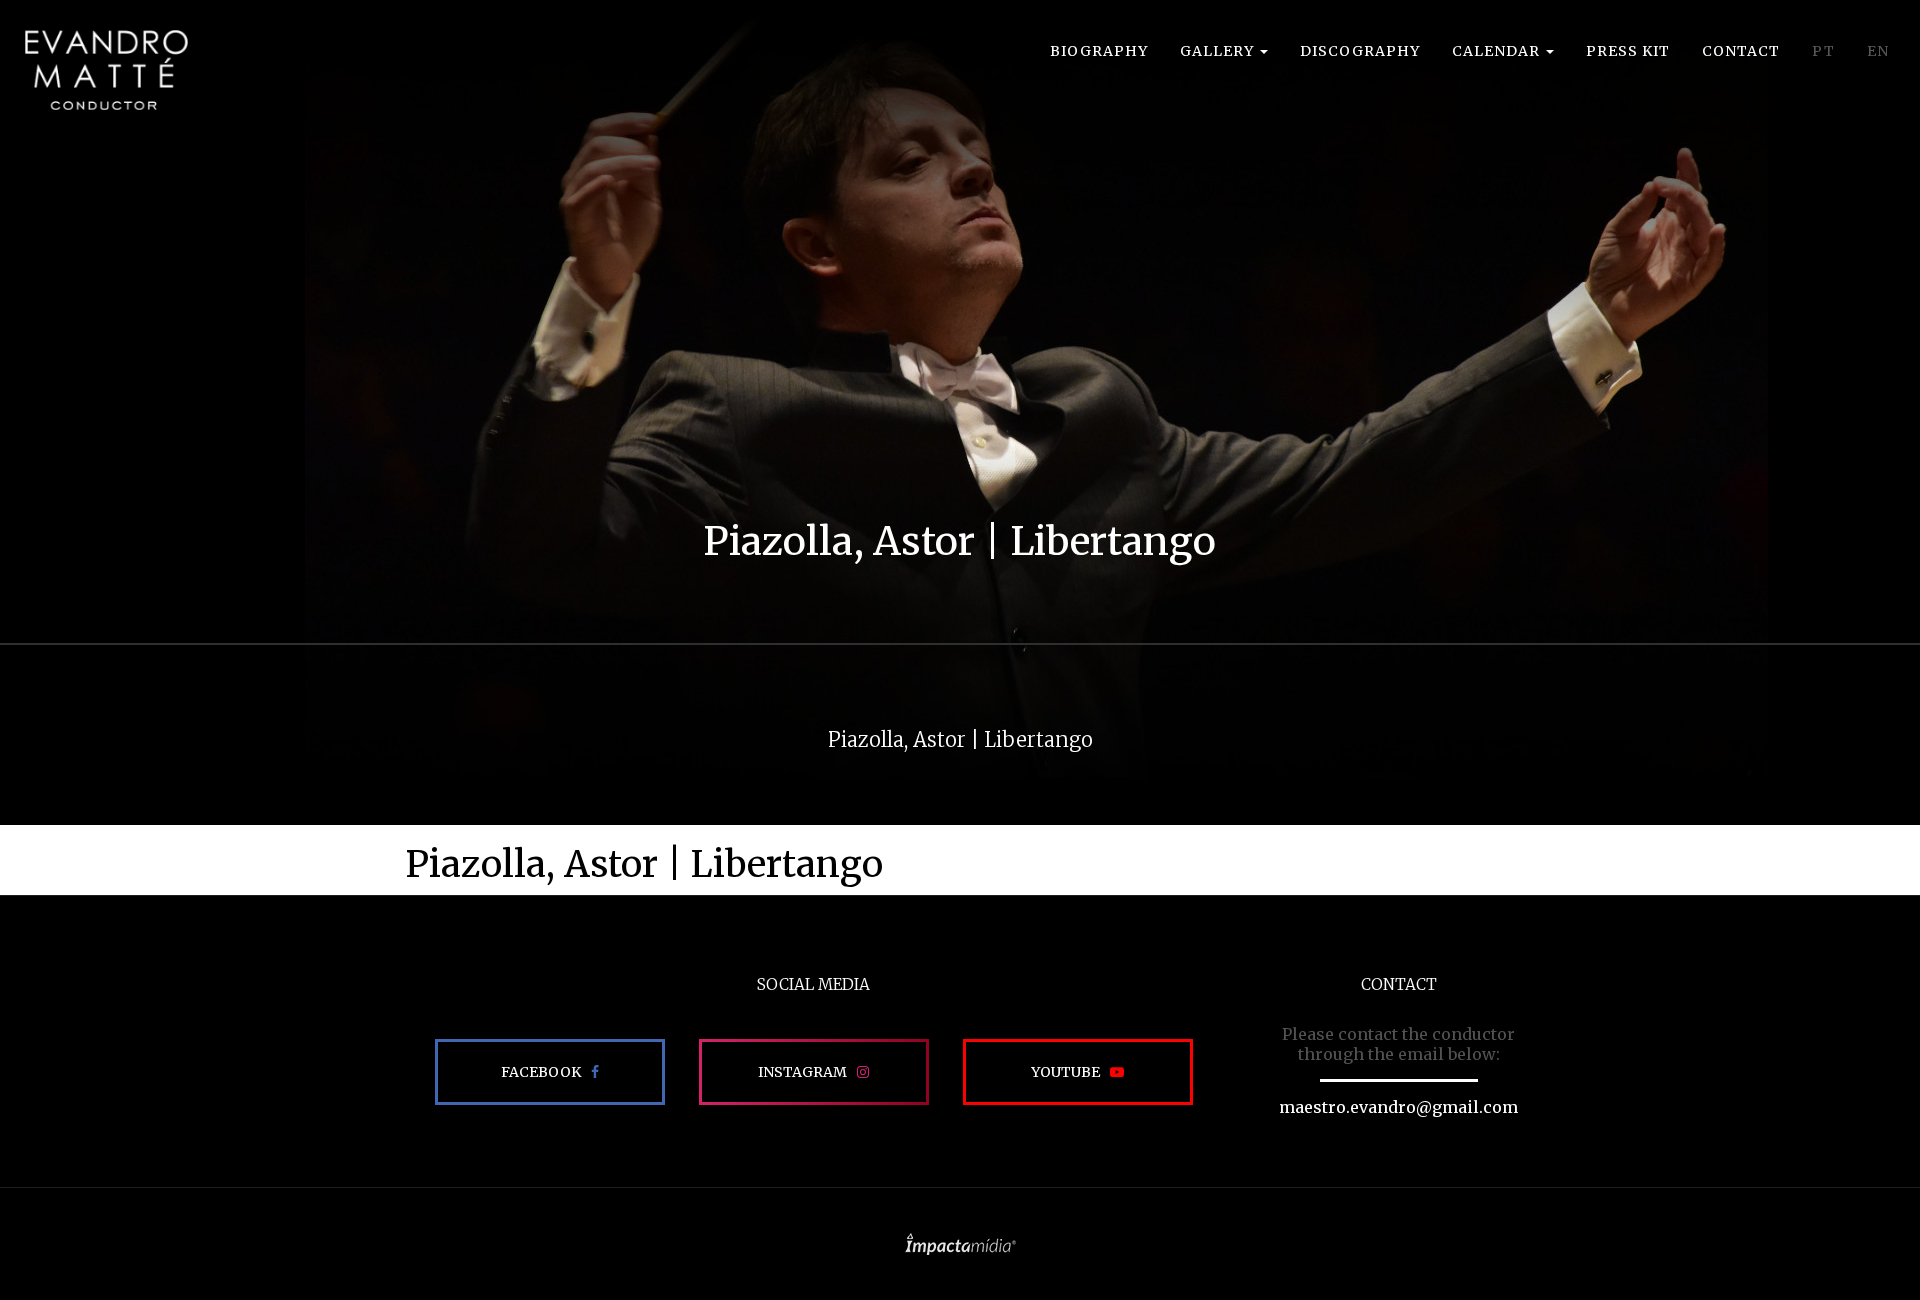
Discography (1360, 51)
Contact (1741, 51)
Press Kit (1628, 51)
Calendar (1498, 51)
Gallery (1219, 51)
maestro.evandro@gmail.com (1398, 1107)
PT (1823, 51)
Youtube (1065, 1072)
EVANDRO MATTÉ (106, 70)
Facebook (541, 1072)
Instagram (802, 1072)
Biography (1099, 51)
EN (1878, 51)
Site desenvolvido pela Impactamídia (960, 1244)
